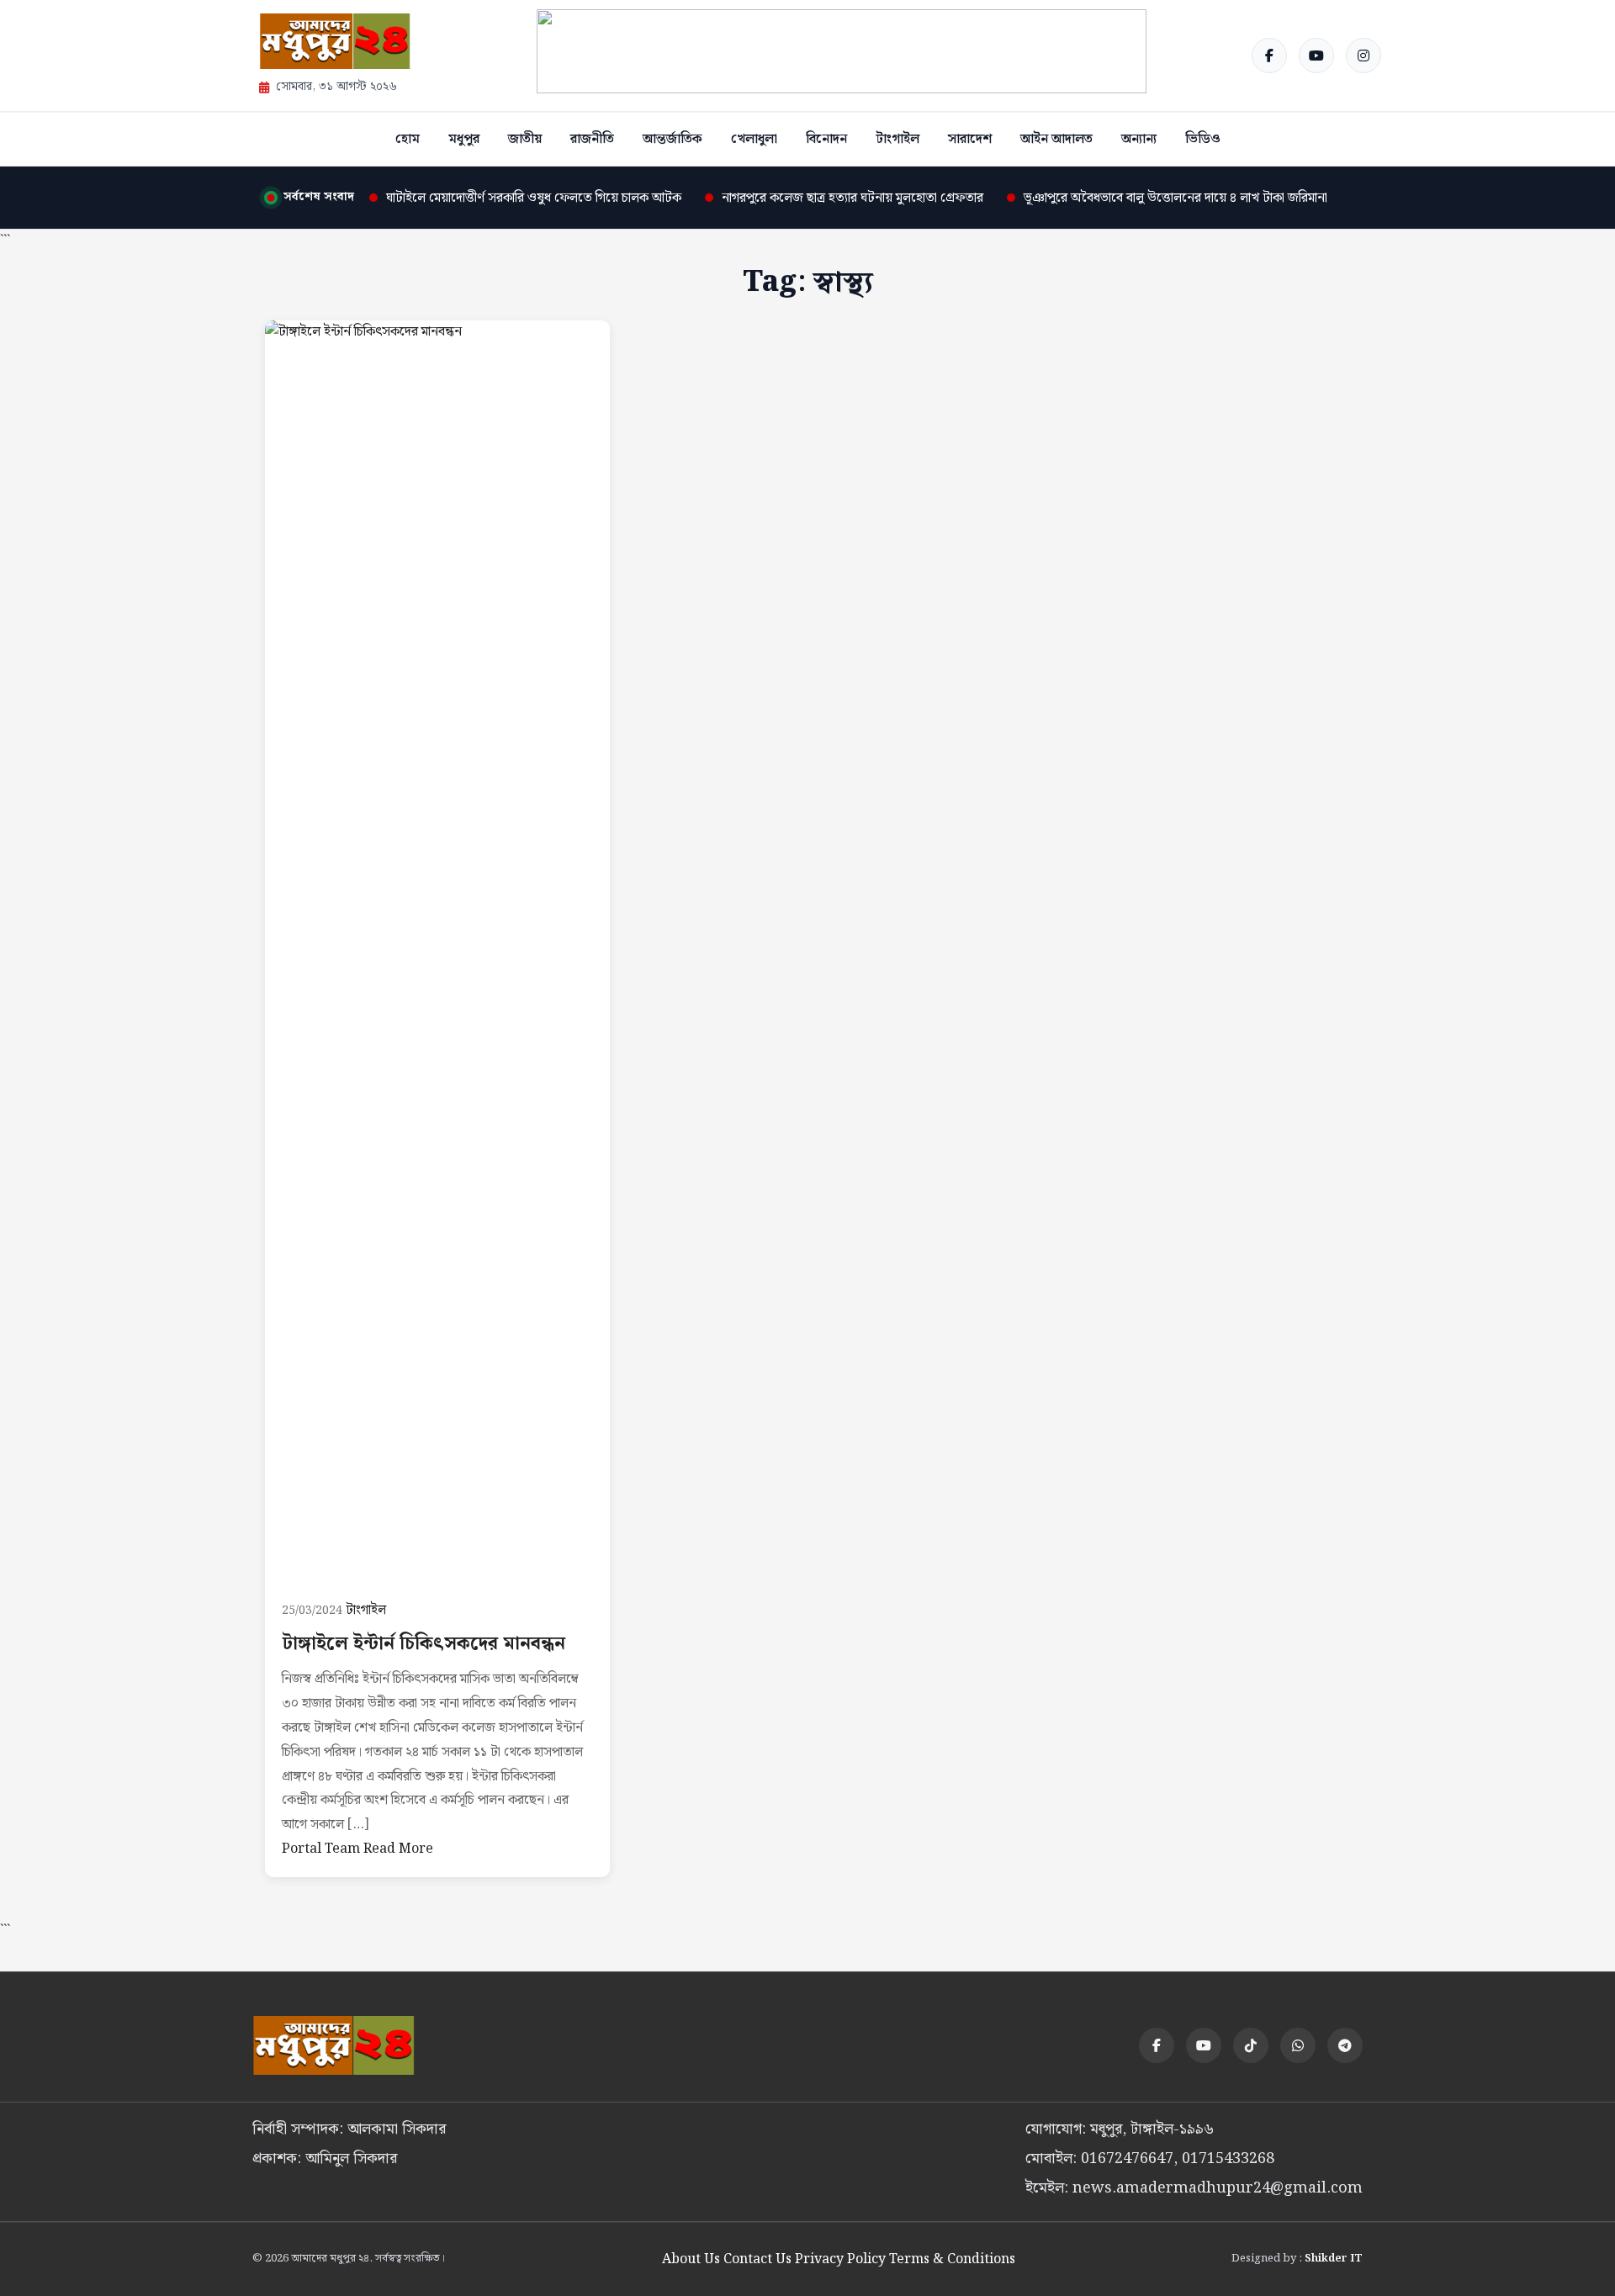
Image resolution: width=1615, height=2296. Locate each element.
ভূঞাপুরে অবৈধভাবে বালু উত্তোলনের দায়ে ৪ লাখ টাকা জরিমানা (1176, 198)
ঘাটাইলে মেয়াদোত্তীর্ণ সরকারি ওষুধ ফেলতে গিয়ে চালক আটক (534, 198)
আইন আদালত (1056, 139)
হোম (408, 139)
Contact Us (757, 2259)
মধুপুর (464, 139)
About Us (691, 2259)
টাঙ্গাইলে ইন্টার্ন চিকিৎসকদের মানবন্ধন (424, 1644)
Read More (398, 1849)
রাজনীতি (592, 139)
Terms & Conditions (952, 2259)
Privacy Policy (840, 2259)
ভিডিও (1203, 139)
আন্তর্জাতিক (672, 139)
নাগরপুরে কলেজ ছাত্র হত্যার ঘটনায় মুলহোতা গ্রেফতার (853, 198)
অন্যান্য (1139, 139)
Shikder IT (1334, 2259)
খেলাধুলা (754, 139)
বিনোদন (826, 139)
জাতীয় (525, 139)
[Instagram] (1363, 56)
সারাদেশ (970, 139)
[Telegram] (1345, 2045)
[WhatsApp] (1298, 2045)
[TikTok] (1251, 2045)
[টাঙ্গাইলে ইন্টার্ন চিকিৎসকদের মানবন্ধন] (437, 951)
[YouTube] (1316, 56)
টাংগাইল (898, 139)
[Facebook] (1269, 56)
